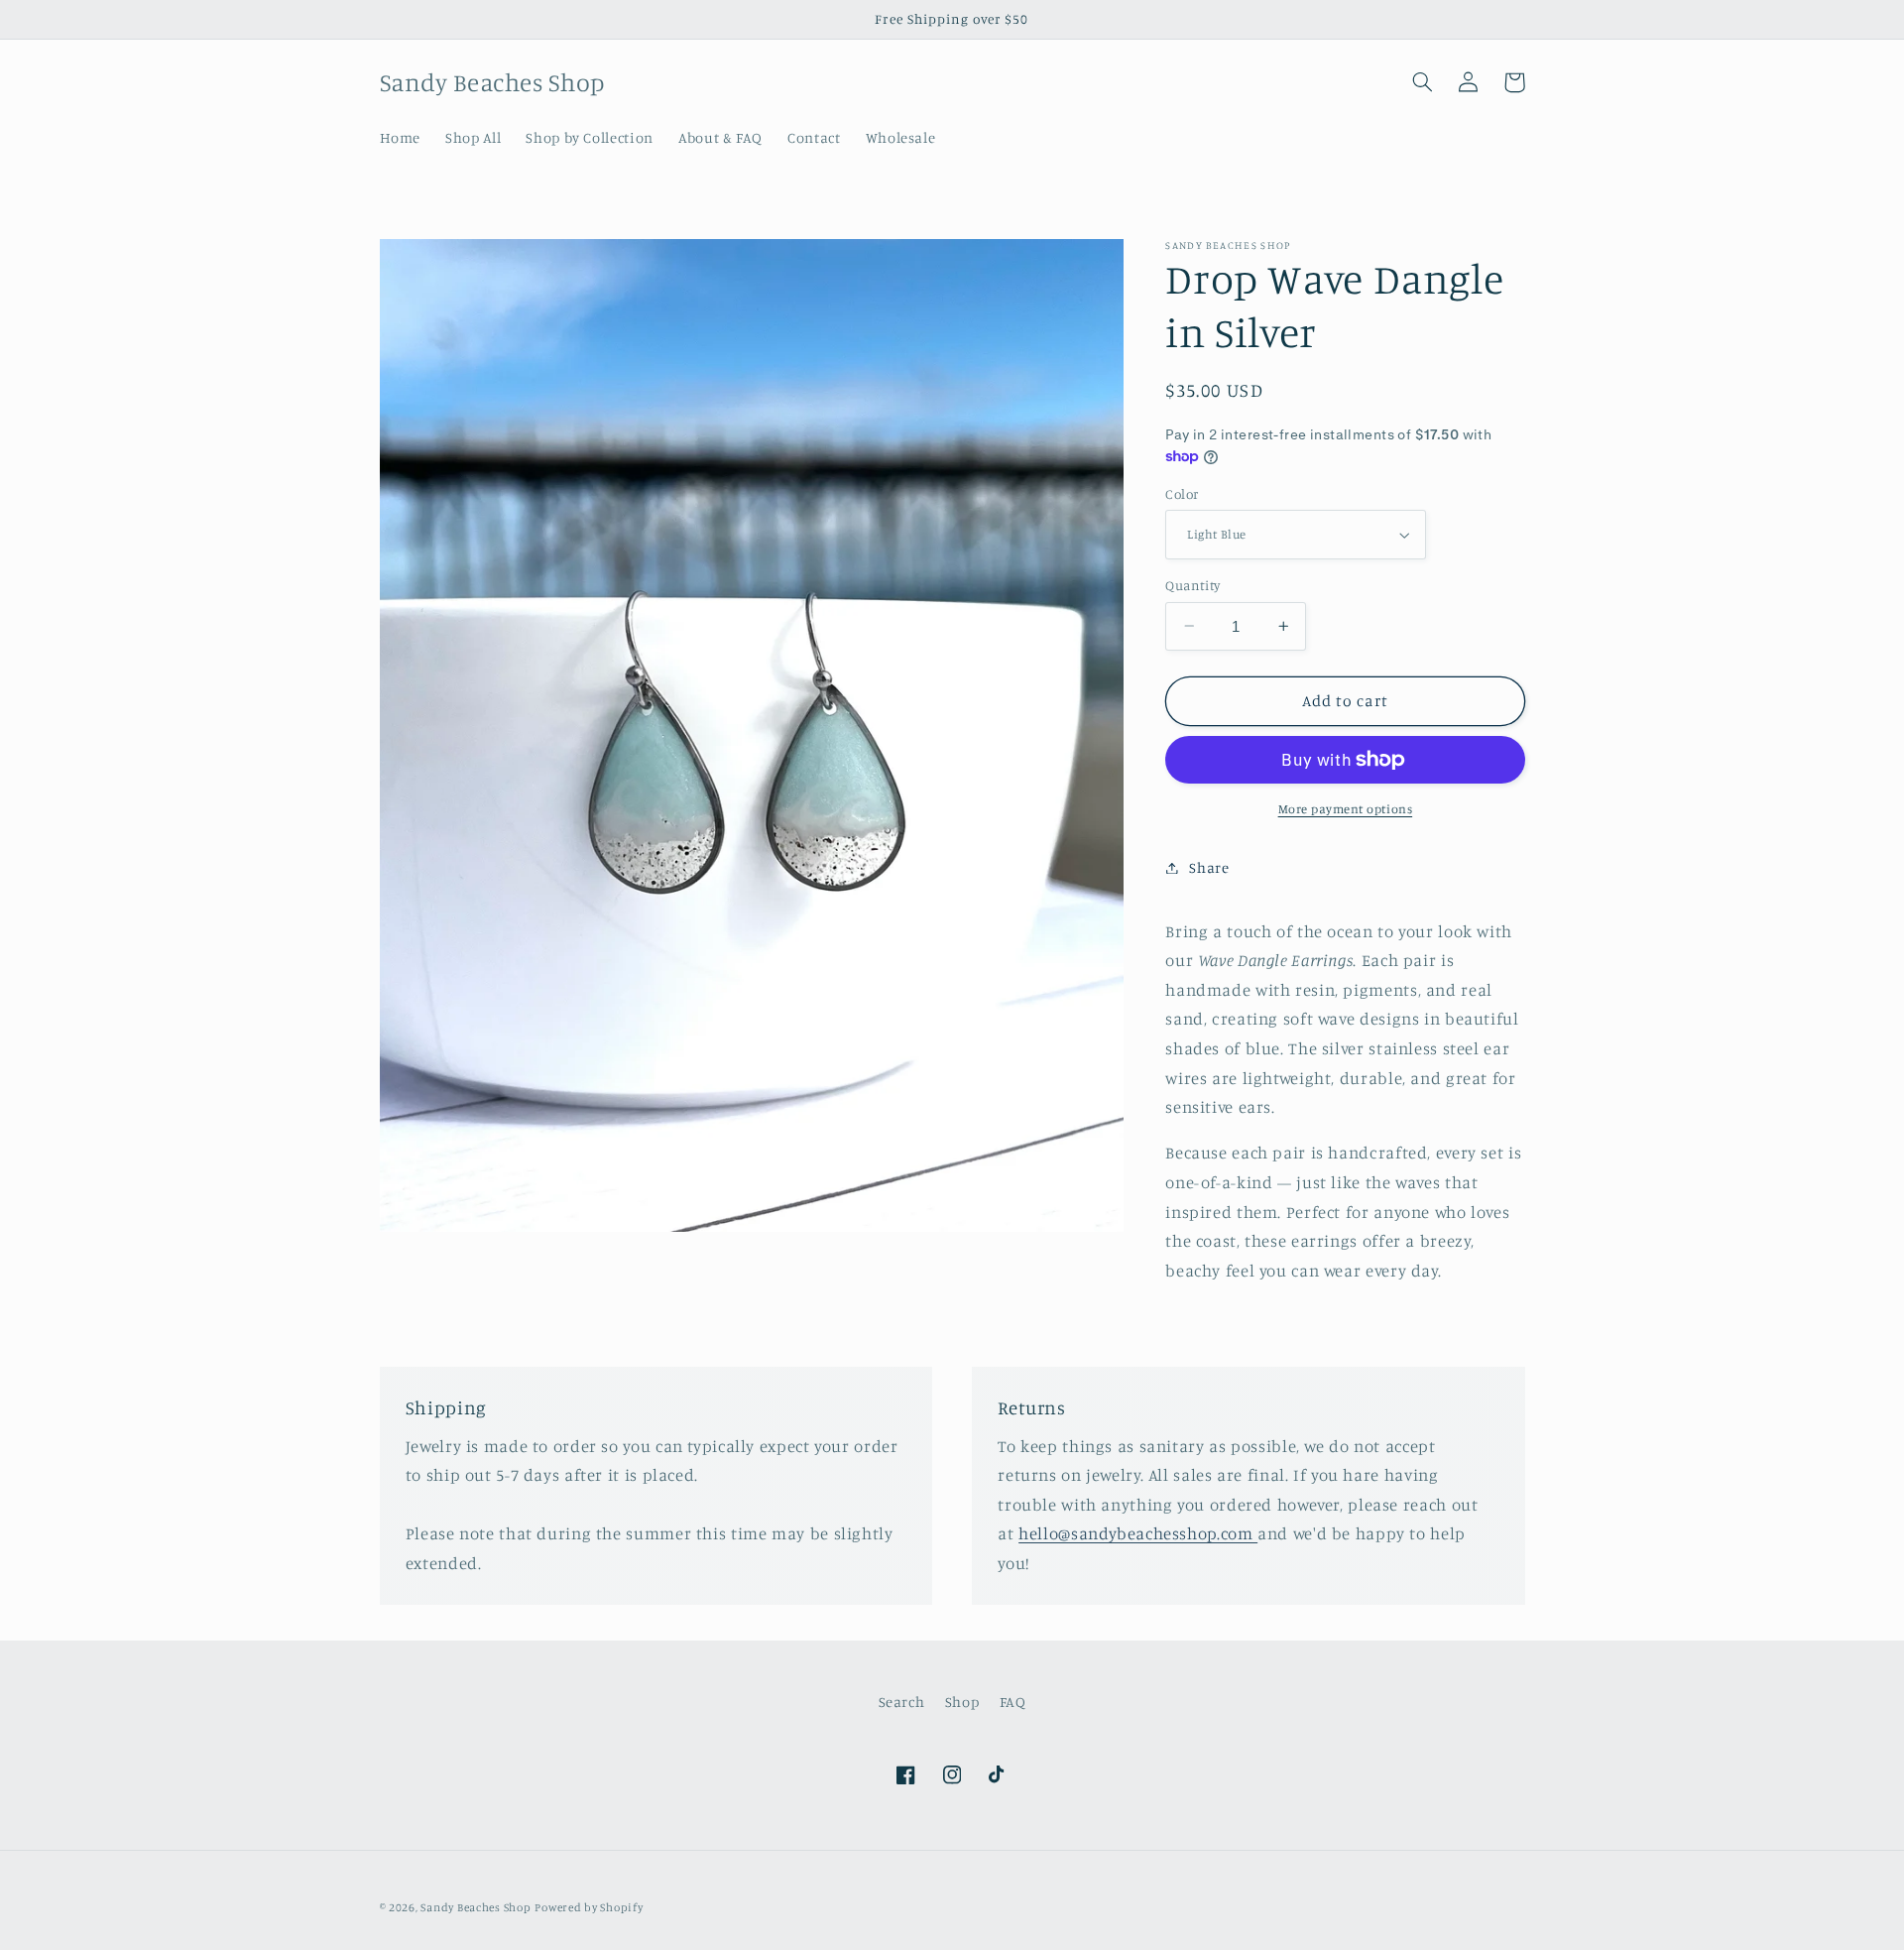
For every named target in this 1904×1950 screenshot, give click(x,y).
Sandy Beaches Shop (476, 1907)
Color (1182, 494)
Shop (962, 1702)
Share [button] (1209, 867)
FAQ (1013, 1702)
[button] (1423, 82)
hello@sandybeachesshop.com (1138, 1533)
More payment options (1346, 809)
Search (902, 1702)
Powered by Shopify (589, 1907)
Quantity (1192, 585)
